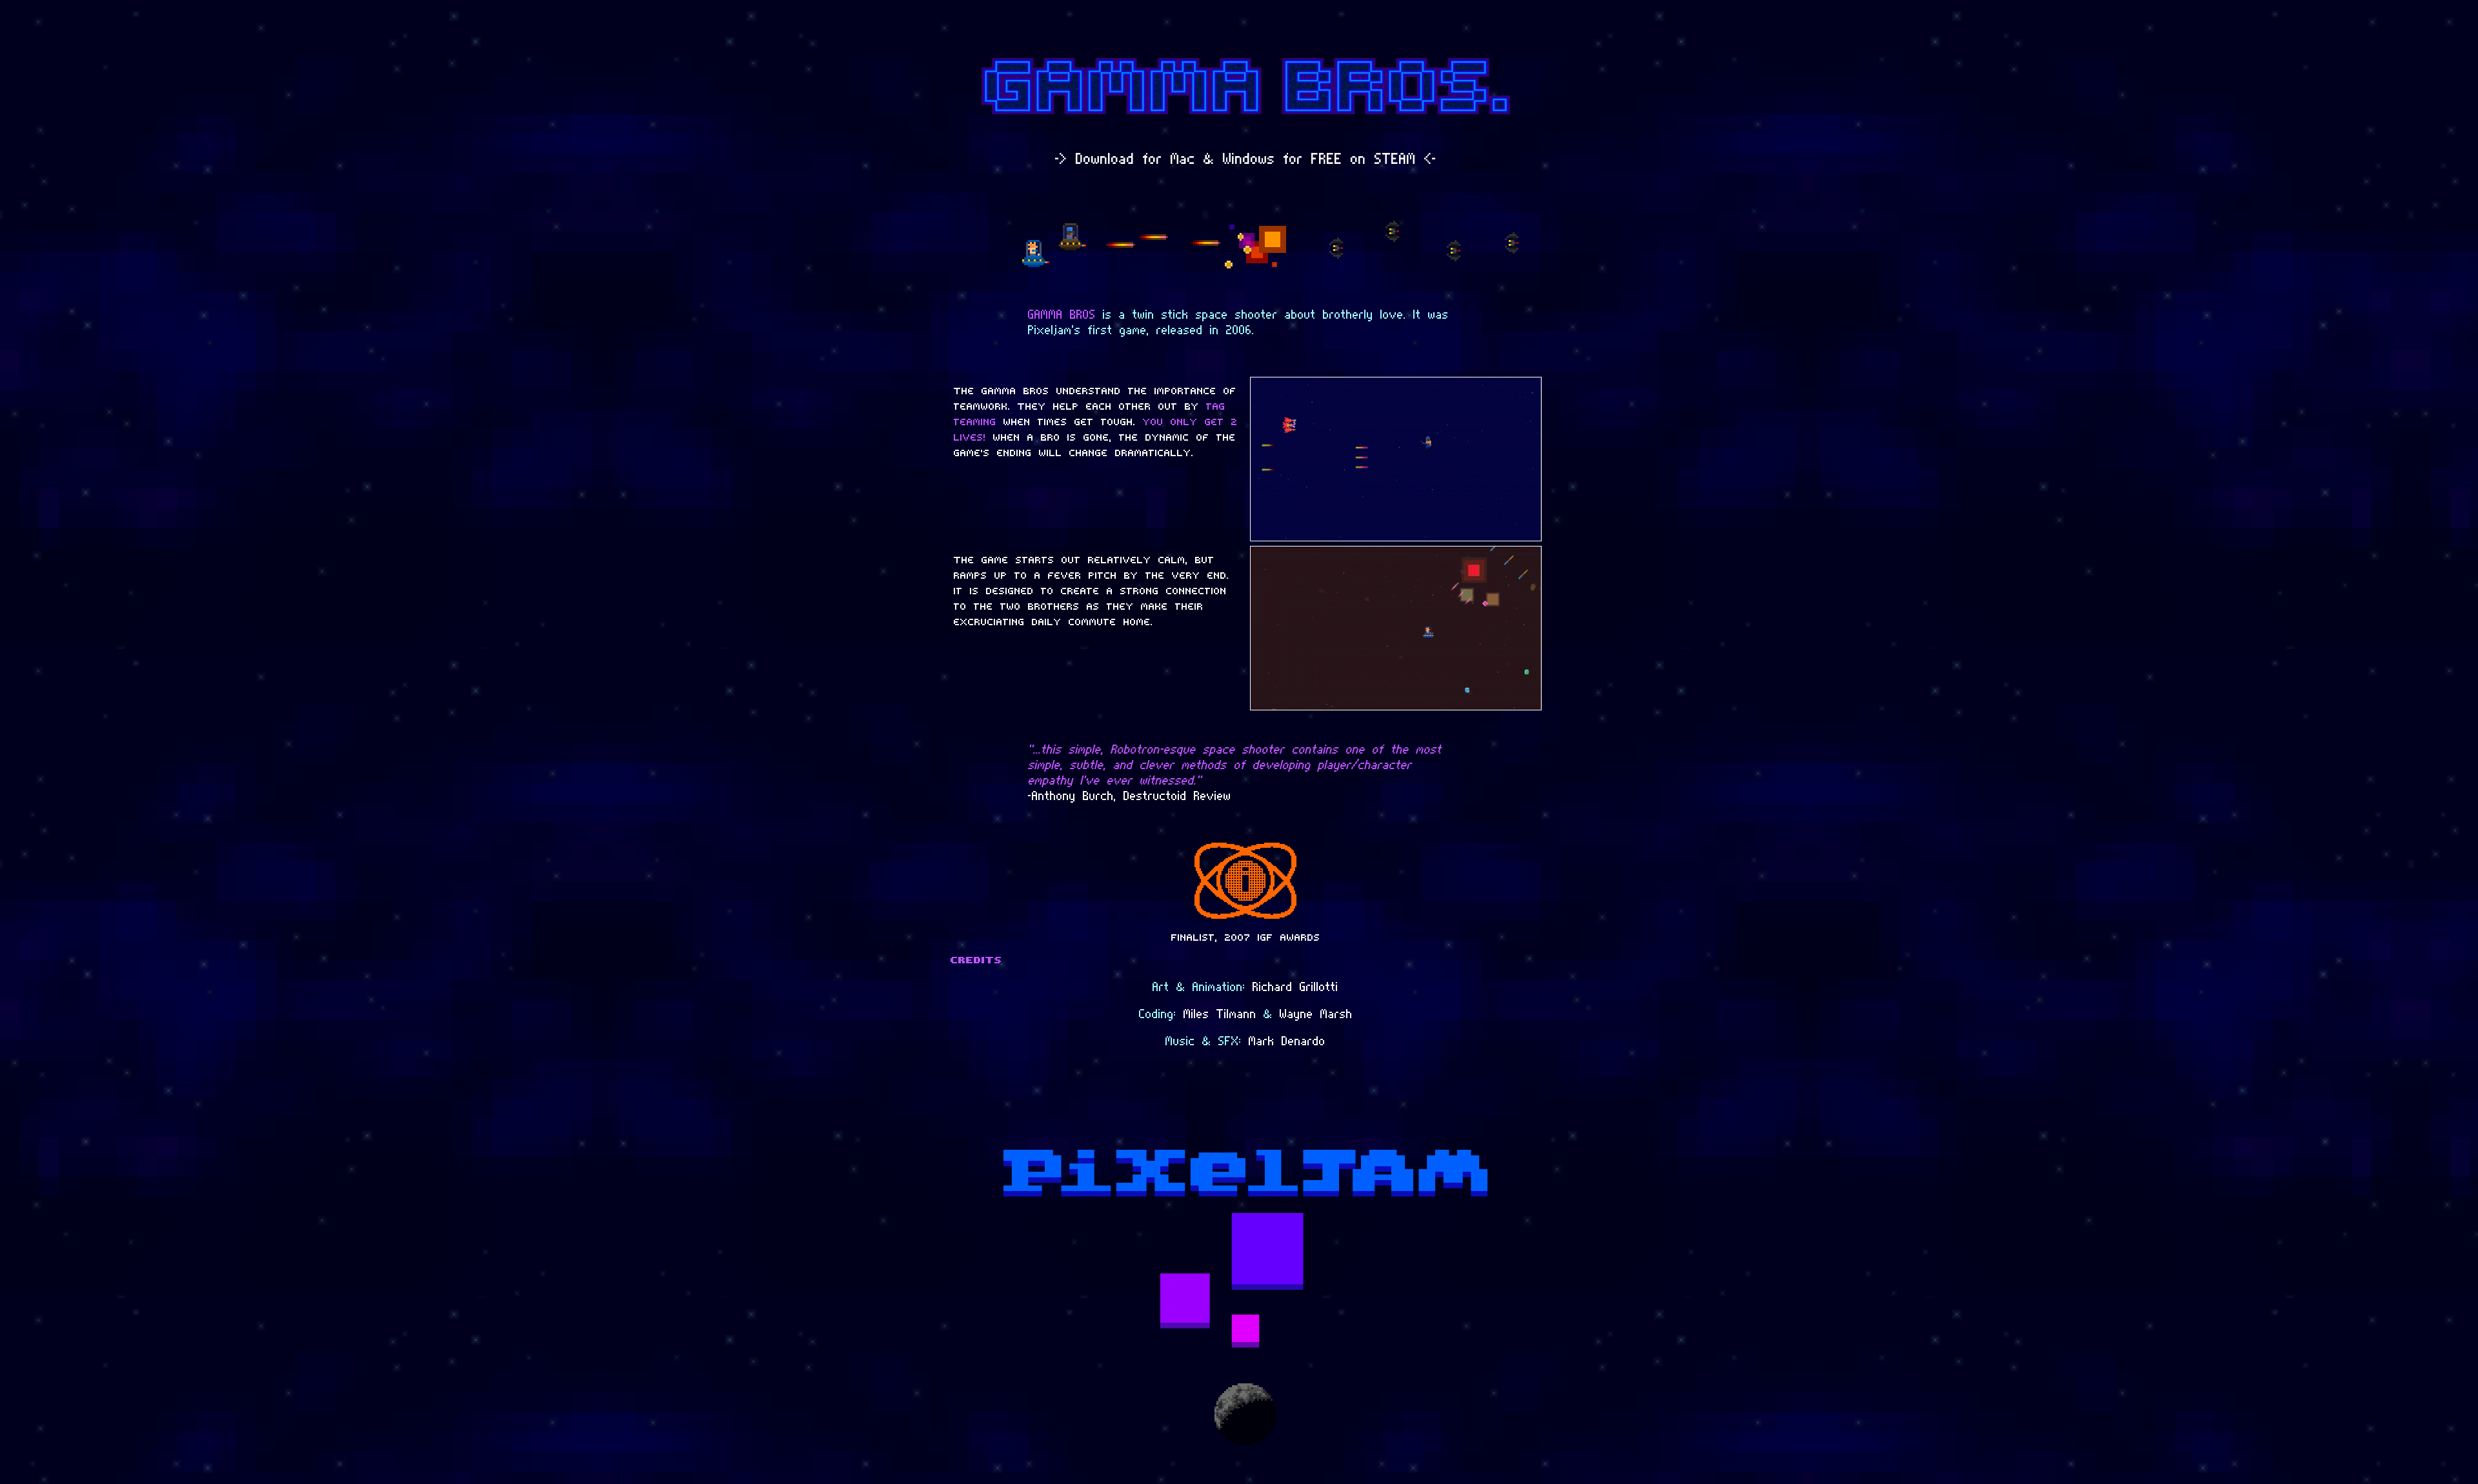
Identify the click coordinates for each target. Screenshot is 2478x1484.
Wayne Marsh (1316, 1014)
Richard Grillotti (1295, 987)
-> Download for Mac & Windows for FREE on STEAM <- (1246, 159)
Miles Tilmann (1220, 1014)
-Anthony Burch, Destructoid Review (1130, 796)
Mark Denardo (1287, 1041)
